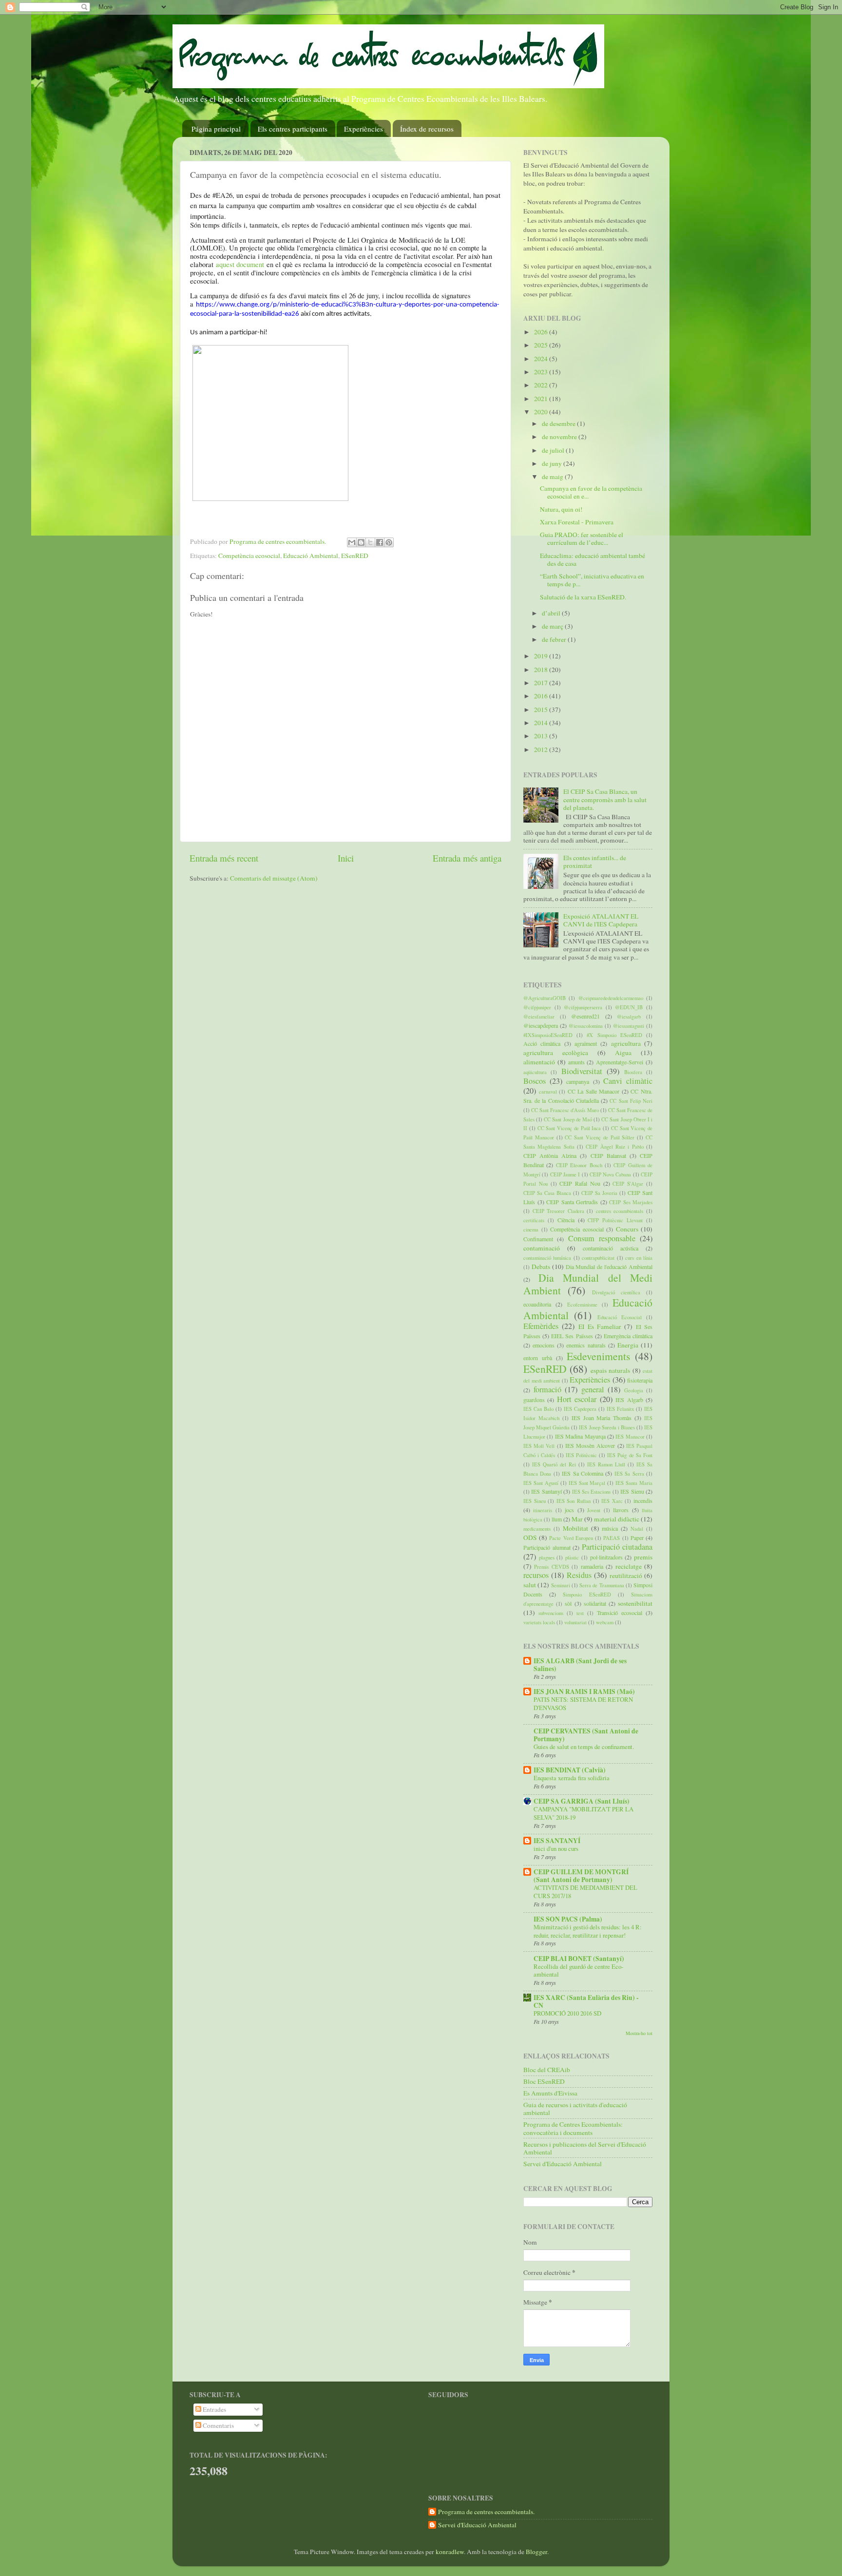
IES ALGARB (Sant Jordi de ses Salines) (580, 1665)
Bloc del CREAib (547, 2070)
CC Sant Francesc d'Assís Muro (565, 1110)
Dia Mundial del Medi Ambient (588, 1284)
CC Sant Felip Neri (631, 1101)
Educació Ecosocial (620, 1317)
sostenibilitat (635, 1603)
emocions (544, 1345)
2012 (542, 750)
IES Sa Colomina (583, 1473)
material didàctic (617, 1519)
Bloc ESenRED (544, 2081)
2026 (542, 332)
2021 (542, 399)
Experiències (364, 129)
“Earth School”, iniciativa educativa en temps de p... (592, 580)
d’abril (552, 613)
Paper (637, 1538)
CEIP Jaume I (565, 1174)
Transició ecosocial (620, 1613)
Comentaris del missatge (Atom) (274, 878)
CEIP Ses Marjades (631, 1202)
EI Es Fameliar (600, 1326)
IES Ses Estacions (592, 1492)
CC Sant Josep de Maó (568, 1119)
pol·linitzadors (606, 1557)
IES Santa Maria (634, 1483)
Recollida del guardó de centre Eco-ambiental (578, 1970)
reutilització (626, 1576)
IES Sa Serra (629, 1474)
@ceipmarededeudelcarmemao (611, 998)
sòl (568, 1603)
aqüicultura (535, 1072)
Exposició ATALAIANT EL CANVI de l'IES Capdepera (601, 920)
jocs (569, 1510)
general (593, 1389)
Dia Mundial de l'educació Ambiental (609, 1267)
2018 (542, 670)
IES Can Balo (538, 1409)
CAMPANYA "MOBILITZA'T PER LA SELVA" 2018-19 (584, 1813)
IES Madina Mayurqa (580, 1436)
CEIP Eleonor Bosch (579, 1165)
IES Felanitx (620, 1409)
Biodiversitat (582, 1071)
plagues (547, 1557)
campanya (578, 1081)
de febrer (555, 639)
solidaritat (595, 1603)
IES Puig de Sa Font (630, 1455)
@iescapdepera (541, 1025)
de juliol (554, 450)
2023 (542, 372)
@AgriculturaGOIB (545, 998)
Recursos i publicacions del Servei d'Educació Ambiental (585, 2148)
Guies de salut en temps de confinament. (584, 1747)
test (580, 1613)
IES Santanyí (546, 1491)
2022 (542, 385)
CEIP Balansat (608, 1155)
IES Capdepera (580, 1409)
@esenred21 (585, 1016)
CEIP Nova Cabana (611, 1174)
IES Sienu (632, 1491)
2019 (542, 656)
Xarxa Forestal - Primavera (577, 522)
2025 (542, 345)
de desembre (559, 423)
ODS (530, 1538)
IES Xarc (612, 1501)
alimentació (539, 1062)
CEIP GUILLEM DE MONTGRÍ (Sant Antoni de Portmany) (581, 1876)
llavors (621, 1510)
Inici (346, 858)
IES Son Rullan (574, 1501)
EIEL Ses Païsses (572, 1336)
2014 (542, 723)
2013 (542, 736)
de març (553, 626)
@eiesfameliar (539, 1017)
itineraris (543, 1510)
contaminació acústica (611, 1248)
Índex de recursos (427, 129)
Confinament (538, 1239)
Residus (579, 1575)
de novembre (560, 437)
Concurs (627, 1229)
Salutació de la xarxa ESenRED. (583, 597)
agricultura (626, 1043)
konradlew (450, 2552)
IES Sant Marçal (587, 1483)
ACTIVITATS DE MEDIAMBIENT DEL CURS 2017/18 (585, 1892)
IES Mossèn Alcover (590, 1445)
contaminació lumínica (547, 1258)
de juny (553, 463)
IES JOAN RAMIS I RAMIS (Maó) (584, 1692)
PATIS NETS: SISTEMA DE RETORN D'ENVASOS (583, 1703)
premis (643, 1557)
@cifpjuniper (537, 1007)
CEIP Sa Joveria (599, 1193)
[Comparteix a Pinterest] (389, 542)
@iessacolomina (586, 1026)
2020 (542, 412)
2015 (542, 710)
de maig (553, 477)
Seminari (561, 1585)
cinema (531, 1230)
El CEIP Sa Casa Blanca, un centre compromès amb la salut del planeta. (605, 799)
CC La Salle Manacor (594, 1091)
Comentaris (218, 2425)
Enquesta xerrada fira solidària (572, 1778)
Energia (628, 1345)
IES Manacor (630, 1437)
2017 (542, 683)
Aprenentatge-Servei (620, 1062)
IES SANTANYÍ (557, 1841)
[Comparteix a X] (370, 542)
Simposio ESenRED (587, 1595)
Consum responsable (602, 1238)
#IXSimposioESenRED (548, 1035)
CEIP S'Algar (628, 1184)
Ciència (566, 1220)
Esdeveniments (598, 1356)
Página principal (216, 129)
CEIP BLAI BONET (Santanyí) (579, 1959)
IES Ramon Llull (606, 1464)
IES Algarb (629, 1400)
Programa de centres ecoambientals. (486, 2512)
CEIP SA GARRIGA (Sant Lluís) (582, 1801)
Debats (541, 1267)
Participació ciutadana (617, 1547)
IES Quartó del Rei (554, 1464)
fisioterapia (640, 1380)
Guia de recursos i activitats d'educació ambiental (575, 2109)
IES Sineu (535, 1501)
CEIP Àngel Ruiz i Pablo (614, 1147)
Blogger (536, 2552)
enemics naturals (586, 1345)
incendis (643, 1500)
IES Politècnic (581, 1455)
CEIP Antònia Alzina (550, 1155)
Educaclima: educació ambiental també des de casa (593, 559)
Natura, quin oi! (561, 509)
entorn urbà (538, 1358)
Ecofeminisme (582, 1305)
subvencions (551, 1613)
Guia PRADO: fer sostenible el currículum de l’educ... (582, 538)
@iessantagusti (629, 1026)
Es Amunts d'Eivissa (550, 2093)
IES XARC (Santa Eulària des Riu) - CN (586, 2001)
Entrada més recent (224, 858)
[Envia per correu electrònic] (352, 542)
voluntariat (575, 1622)
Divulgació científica (616, 1292)
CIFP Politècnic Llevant (615, 1220)
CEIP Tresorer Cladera (558, 1211)
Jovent (594, 1510)
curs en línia (639, 1258)
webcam (605, 1622)
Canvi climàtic (628, 1081)
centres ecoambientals (620, 1211)
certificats (534, 1220)
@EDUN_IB (629, 1007)
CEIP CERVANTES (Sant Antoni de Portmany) (586, 1735)
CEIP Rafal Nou (580, 1183)
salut (530, 1585)
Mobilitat (575, 1528)
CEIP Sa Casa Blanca (547, 1193)
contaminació (542, 1248)
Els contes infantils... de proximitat (595, 862)
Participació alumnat (547, 1547)
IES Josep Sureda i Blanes (607, 1427)
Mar (577, 1519)
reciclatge (629, 1566)
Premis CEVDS (551, 1567)
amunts (576, 1062)
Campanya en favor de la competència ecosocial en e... (591, 492)
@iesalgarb (629, 1017)
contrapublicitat (598, 1258)
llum (557, 1519)
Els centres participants (293, 129)
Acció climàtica (542, 1043)
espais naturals (610, 1370)
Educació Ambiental (311, 556)
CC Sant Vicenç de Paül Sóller (600, 1137)
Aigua (623, 1053)
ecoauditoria (537, 1304)
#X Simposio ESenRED (614, 1035)
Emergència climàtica (628, 1336)
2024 (542, 359)
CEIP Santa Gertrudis (572, 1202)
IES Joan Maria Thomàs (602, 1418)
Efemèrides (541, 1326)
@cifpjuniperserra (583, 1007)
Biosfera (633, 1072)
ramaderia (592, 1566)
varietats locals (539, 1622)
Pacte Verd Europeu (571, 1538)
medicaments (537, 1529)
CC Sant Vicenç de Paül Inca (569, 1128)
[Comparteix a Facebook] (380, 542)
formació (547, 1389)
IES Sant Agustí (541, 1483)
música (610, 1528)
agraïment (586, 1043)
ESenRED (355, 556)
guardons (534, 1400)
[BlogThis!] (361, 542)
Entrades (214, 2409)
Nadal (637, 1529)
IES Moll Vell (539, 1446)
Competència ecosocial (249, 556)
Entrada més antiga (467, 858)
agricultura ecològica (556, 1053)
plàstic (572, 1557)
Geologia (634, 1390)
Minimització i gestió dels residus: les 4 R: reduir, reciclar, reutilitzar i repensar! (588, 1931)
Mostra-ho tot (639, 2033)
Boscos (535, 1081)
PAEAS (612, 1538)
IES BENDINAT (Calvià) (570, 1770)
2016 (542, 696)
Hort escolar (577, 1399)
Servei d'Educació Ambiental (563, 2164)
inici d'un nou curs (556, 1848)
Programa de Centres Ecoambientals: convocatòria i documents (573, 2128)
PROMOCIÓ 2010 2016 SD (567, 2013)
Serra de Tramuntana (602, 1585)
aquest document (240, 264)
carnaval (548, 1092)
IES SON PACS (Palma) (568, 1919)
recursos (536, 1575)
